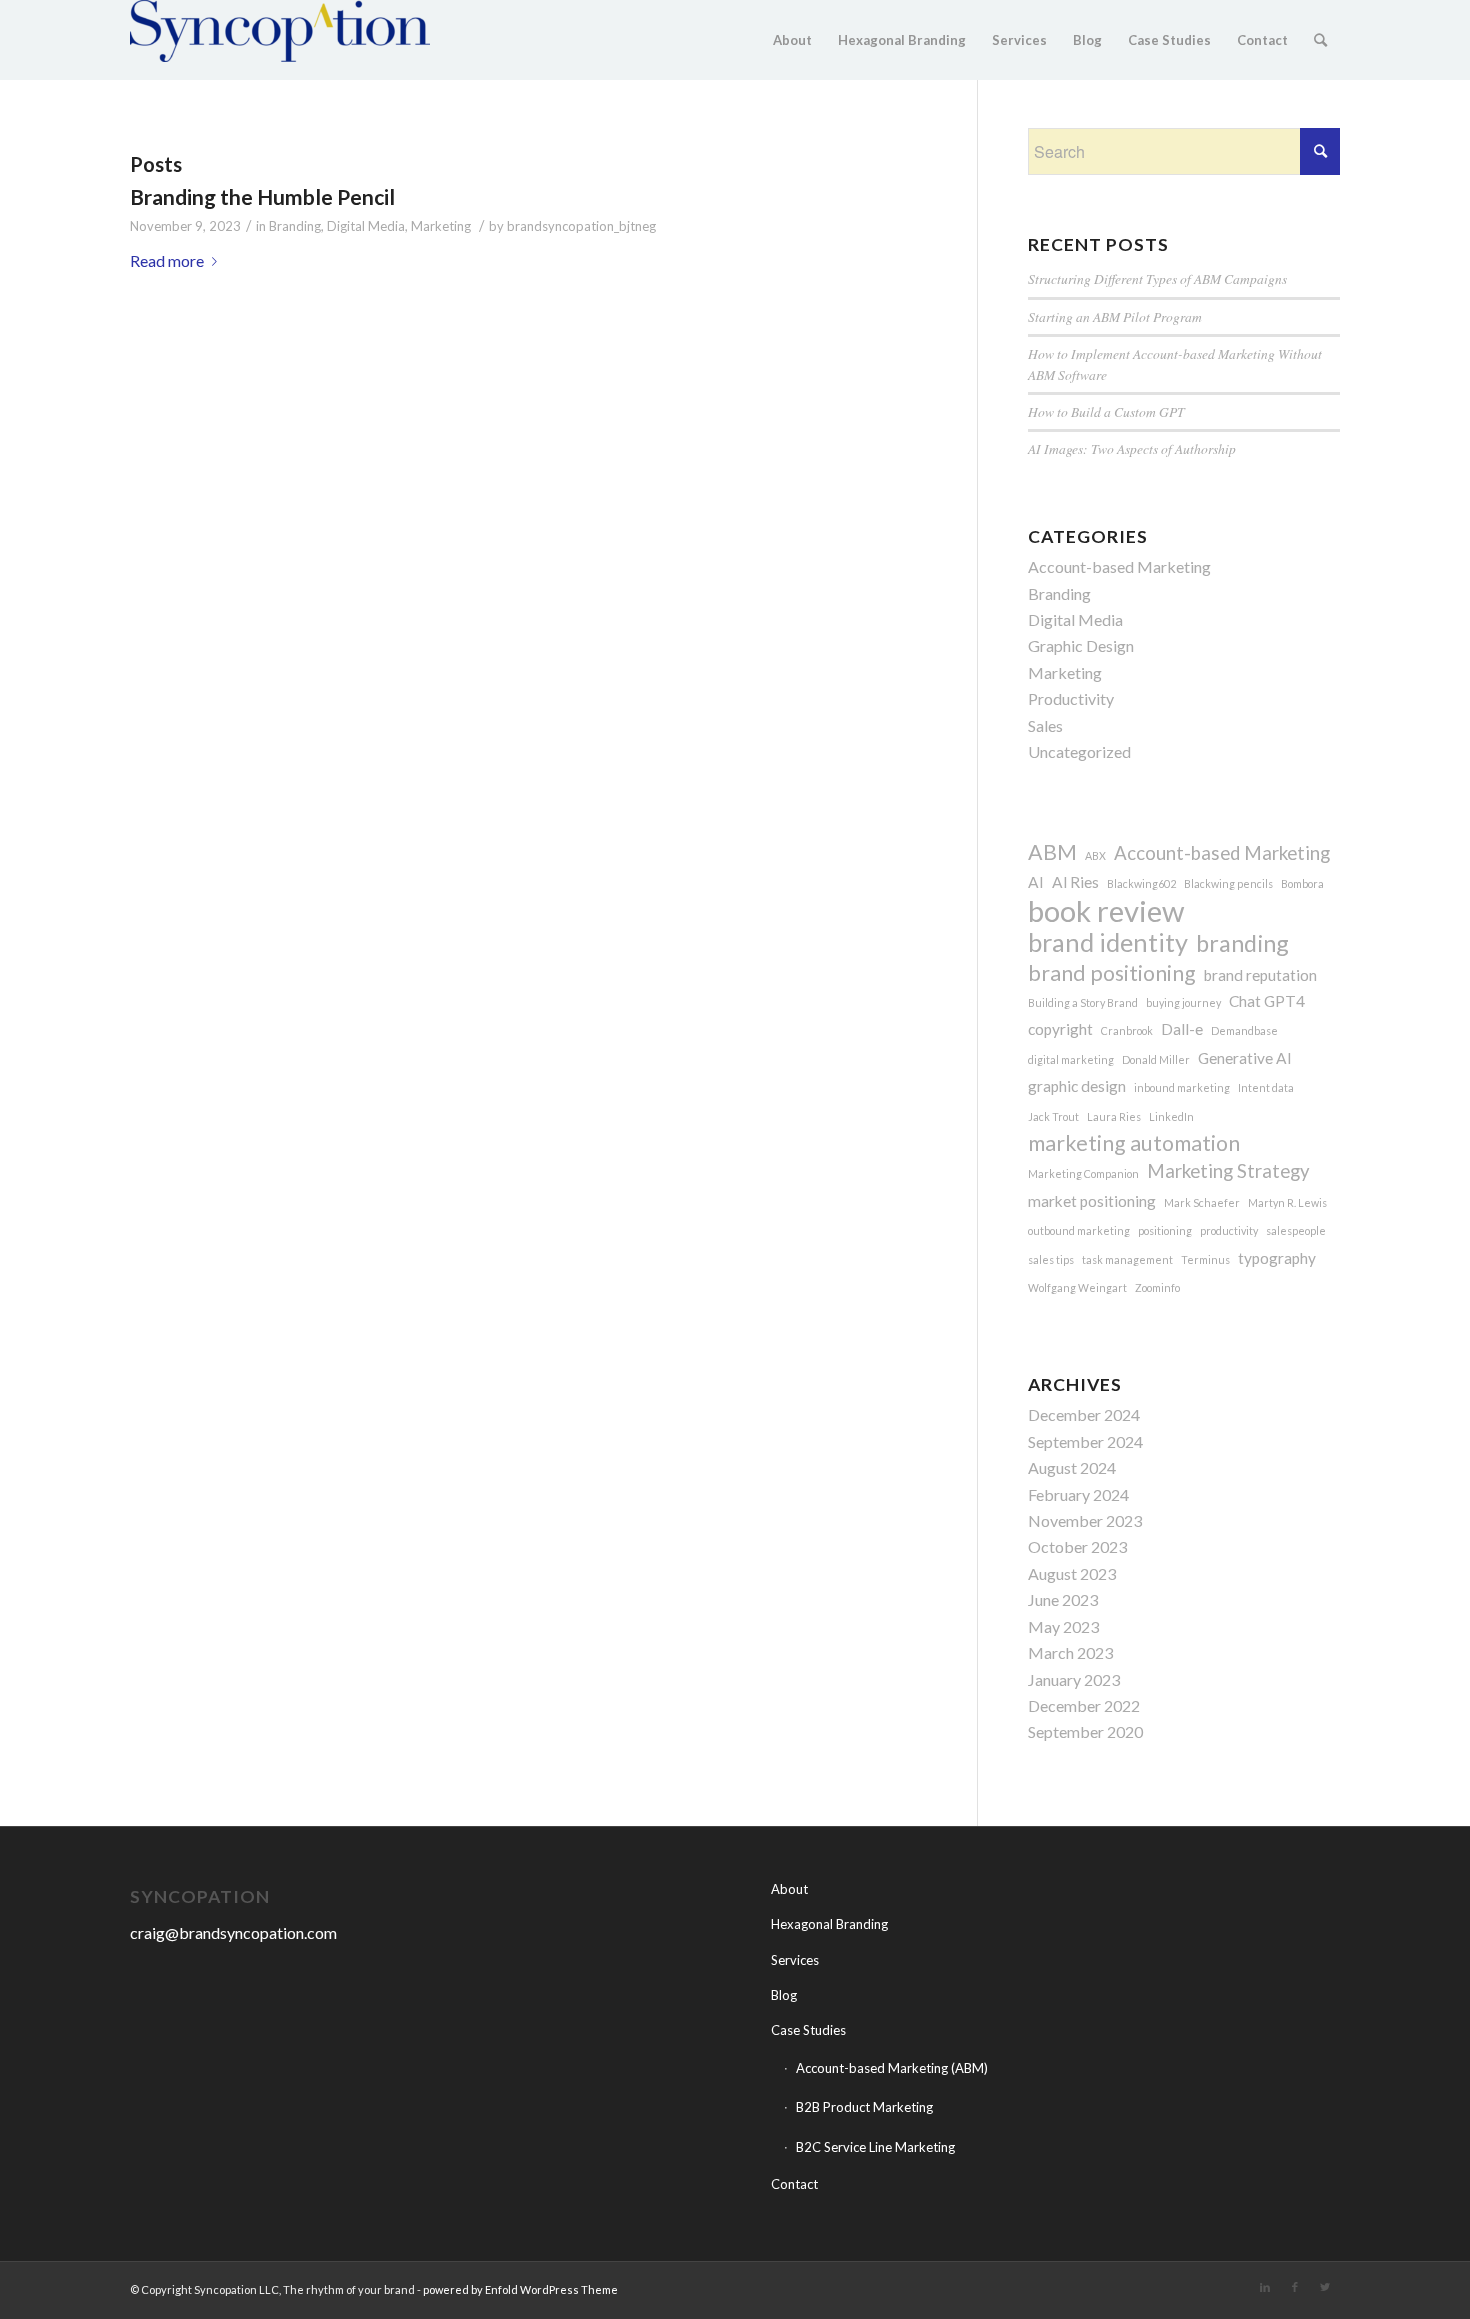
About (789, 1889)
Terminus (1205, 1259)
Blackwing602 (1141, 883)
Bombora (1302, 883)
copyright (1060, 1029)
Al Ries (1075, 882)
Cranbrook (1127, 1030)
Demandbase (1244, 1030)
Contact (794, 2184)
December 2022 (1084, 1705)
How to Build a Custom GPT (1106, 411)
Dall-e (1182, 1029)
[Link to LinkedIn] (1265, 2287)
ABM (1052, 852)
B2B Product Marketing (864, 2107)
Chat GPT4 (1267, 1001)
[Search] (1320, 40)
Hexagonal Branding (829, 1924)
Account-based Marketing (1119, 566)
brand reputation (1260, 975)
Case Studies (808, 2030)
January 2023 (1074, 1679)
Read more (167, 260)
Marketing (441, 226)
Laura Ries (1114, 1116)
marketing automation (1134, 1143)
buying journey (1183, 1002)
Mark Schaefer (1202, 1202)
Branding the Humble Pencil (262, 196)
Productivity (1071, 698)
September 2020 (1085, 1731)
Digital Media (366, 226)
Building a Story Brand (1083, 1002)
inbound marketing (1182, 1087)
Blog (784, 1995)
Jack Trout (1053, 1116)
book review (1106, 911)
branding (1242, 943)
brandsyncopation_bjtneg (581, 226)
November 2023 (1085, 1520)
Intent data (1266, 1087)
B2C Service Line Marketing (875, 2147)
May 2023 (1063, 1626)
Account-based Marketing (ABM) (892, 2068)
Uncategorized (1079, 751)
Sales (1045, 725)
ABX (1095, 855)
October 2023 (1077, 1546)
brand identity (1108, 942)
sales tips (1051, 1259)
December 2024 (1084, 1414)
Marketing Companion (1083, 1173)
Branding (295, 226)
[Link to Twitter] (1325, 2287)
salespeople (1296, 1230)
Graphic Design (1081, 645)
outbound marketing (1079, 1230)
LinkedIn (1171, 1116)
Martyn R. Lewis (1287, 1202)
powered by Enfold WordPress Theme (520, 2289)
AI (1036, 882)
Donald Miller (1156, 1059)
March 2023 (1070, 1652)
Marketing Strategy (1228, 1171)
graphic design (1077, 1086)
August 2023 (1072, 1573)
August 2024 (1072, 1467)
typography (1277, 1258)
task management (1127, 1259)
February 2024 (1078, 1494)
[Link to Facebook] (1295, 2287)
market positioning (1092, 1201)
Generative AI (1245, 1058)
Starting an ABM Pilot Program (1115, 316)
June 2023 (1063, 1599)
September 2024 (1085, 1441)
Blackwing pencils (1228, 883)
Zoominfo (1157, 1287)
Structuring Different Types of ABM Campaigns (1157, 278)
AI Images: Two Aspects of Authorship (1132, 448)
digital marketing (1071, 1059)
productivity (1229, 1230)
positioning (1165, 1230)
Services (795, 1960)
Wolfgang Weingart (1077, 1287)
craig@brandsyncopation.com (233, 1932)
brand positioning (1112, 973)
